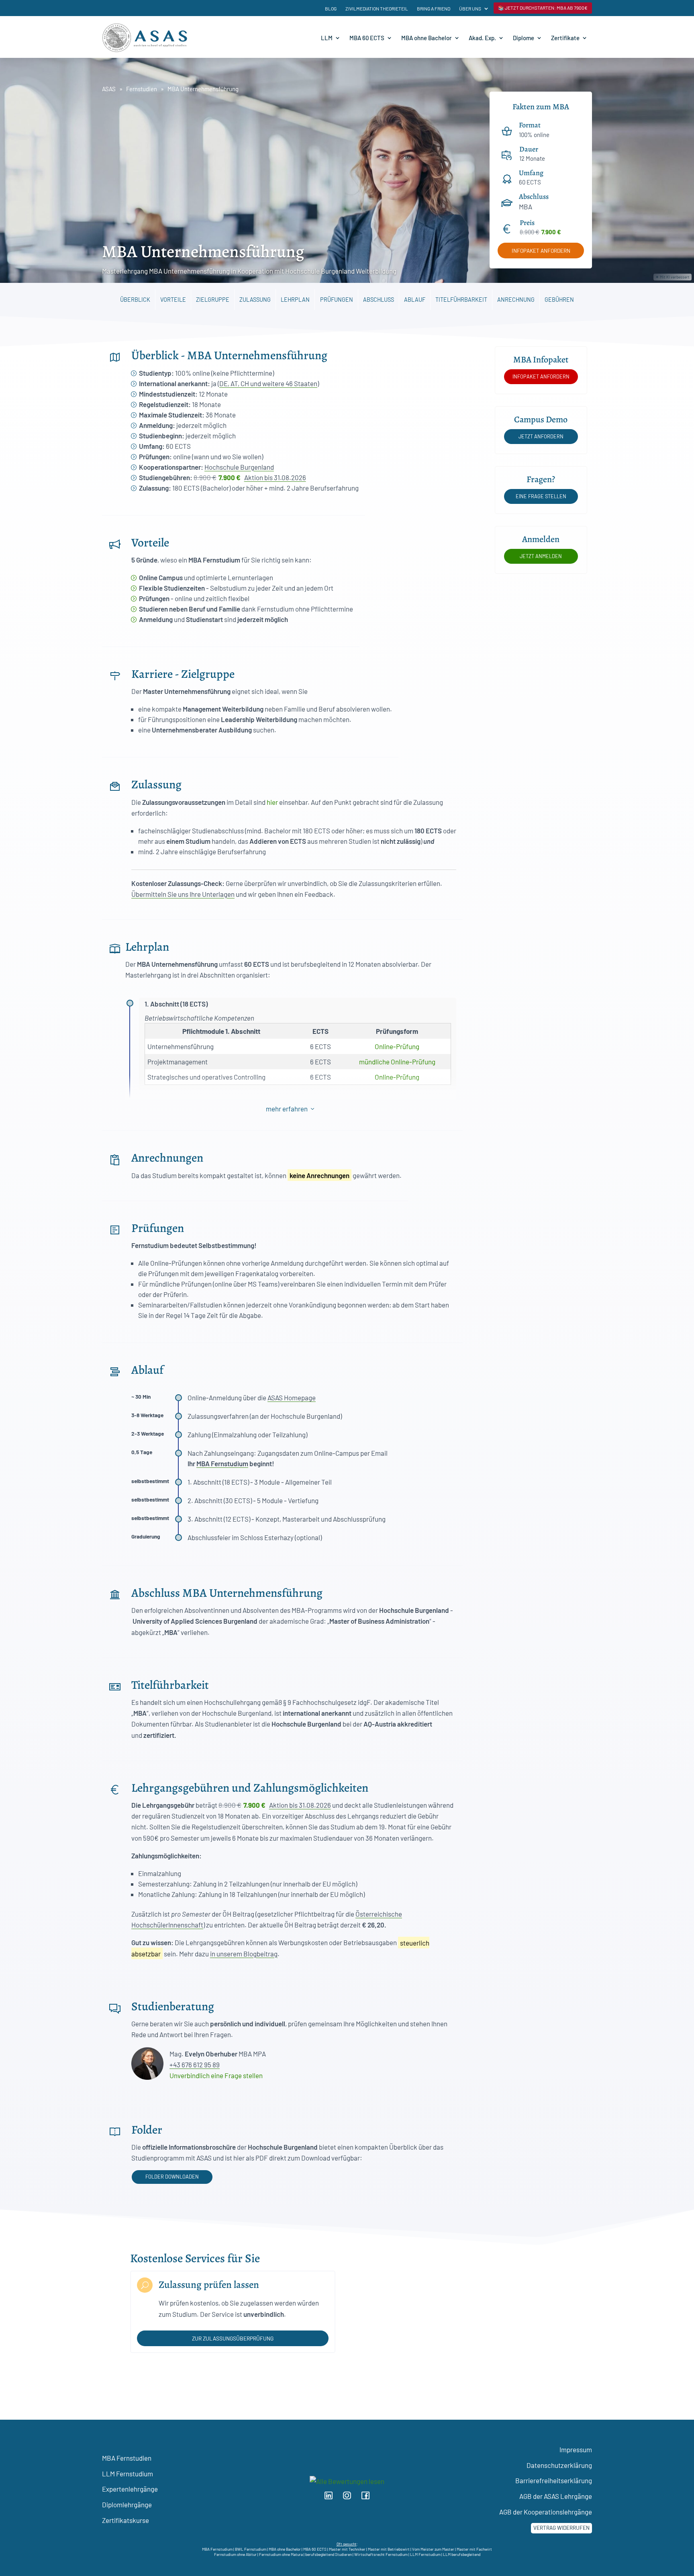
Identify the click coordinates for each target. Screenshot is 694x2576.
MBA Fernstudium (222, 1463)
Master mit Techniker (347, 2549)
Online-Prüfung (397, 1046)
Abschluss (379, 300)
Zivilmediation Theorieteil (377, 8)
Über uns (470, 8)
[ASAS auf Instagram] (351, 2497)
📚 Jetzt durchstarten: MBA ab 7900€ (543, 8)
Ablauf (415, 300)
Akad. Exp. (482, 38)
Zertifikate (565, 38)
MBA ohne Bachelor (427, 38)
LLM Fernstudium (128, 2474)
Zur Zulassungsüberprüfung (233, 2338)
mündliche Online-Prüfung (397, 1062)
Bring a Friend (434, 8)
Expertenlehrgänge (130, 2489)
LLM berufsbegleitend (462, 2554)
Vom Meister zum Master (433, 2549)
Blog (331, 8)
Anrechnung (516, 300)
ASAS (109, 89)
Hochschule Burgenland (239, 467)
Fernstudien (142, 89)
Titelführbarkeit (461, 300)
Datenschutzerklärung (559, 2465)
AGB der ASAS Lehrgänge (556, 2496)
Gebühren (559, 300)
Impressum (576, 2449)
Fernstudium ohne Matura (281, 2554)
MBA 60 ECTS (367, 38)
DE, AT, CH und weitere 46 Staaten (268, 383)
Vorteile (173, 300)
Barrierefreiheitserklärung (554, 2480)
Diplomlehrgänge (127, 2504)
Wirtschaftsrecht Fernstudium (381, 2554)
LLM (327, 38)
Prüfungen (337, 300)
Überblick (135, 300)
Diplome (524, 38)
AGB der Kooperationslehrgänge (546, 2512)
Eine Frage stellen (541, 496)
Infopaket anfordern (541, 251)
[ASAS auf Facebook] (368, 2497)
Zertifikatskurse (126, 2520)
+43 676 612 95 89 (195, 2064)
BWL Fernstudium (251, 2549)
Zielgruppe (213, 300)
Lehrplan (295, 300)
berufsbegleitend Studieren (329, 2554)
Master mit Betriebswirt (389, 2549)
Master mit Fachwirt (474, 2549)
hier (272, 802)
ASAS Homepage (292, 1397)
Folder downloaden (172, 2177)
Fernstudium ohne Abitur (235, 2554)
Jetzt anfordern (541, 436)
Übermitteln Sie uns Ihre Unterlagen (183, 894)
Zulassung (255, 300)
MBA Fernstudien (127, 2458)
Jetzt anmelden (541, 556)
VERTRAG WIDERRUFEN (561, 2528)
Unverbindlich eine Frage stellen (216, 2075)
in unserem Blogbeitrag (244, 1954)
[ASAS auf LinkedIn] (332, 2497)
